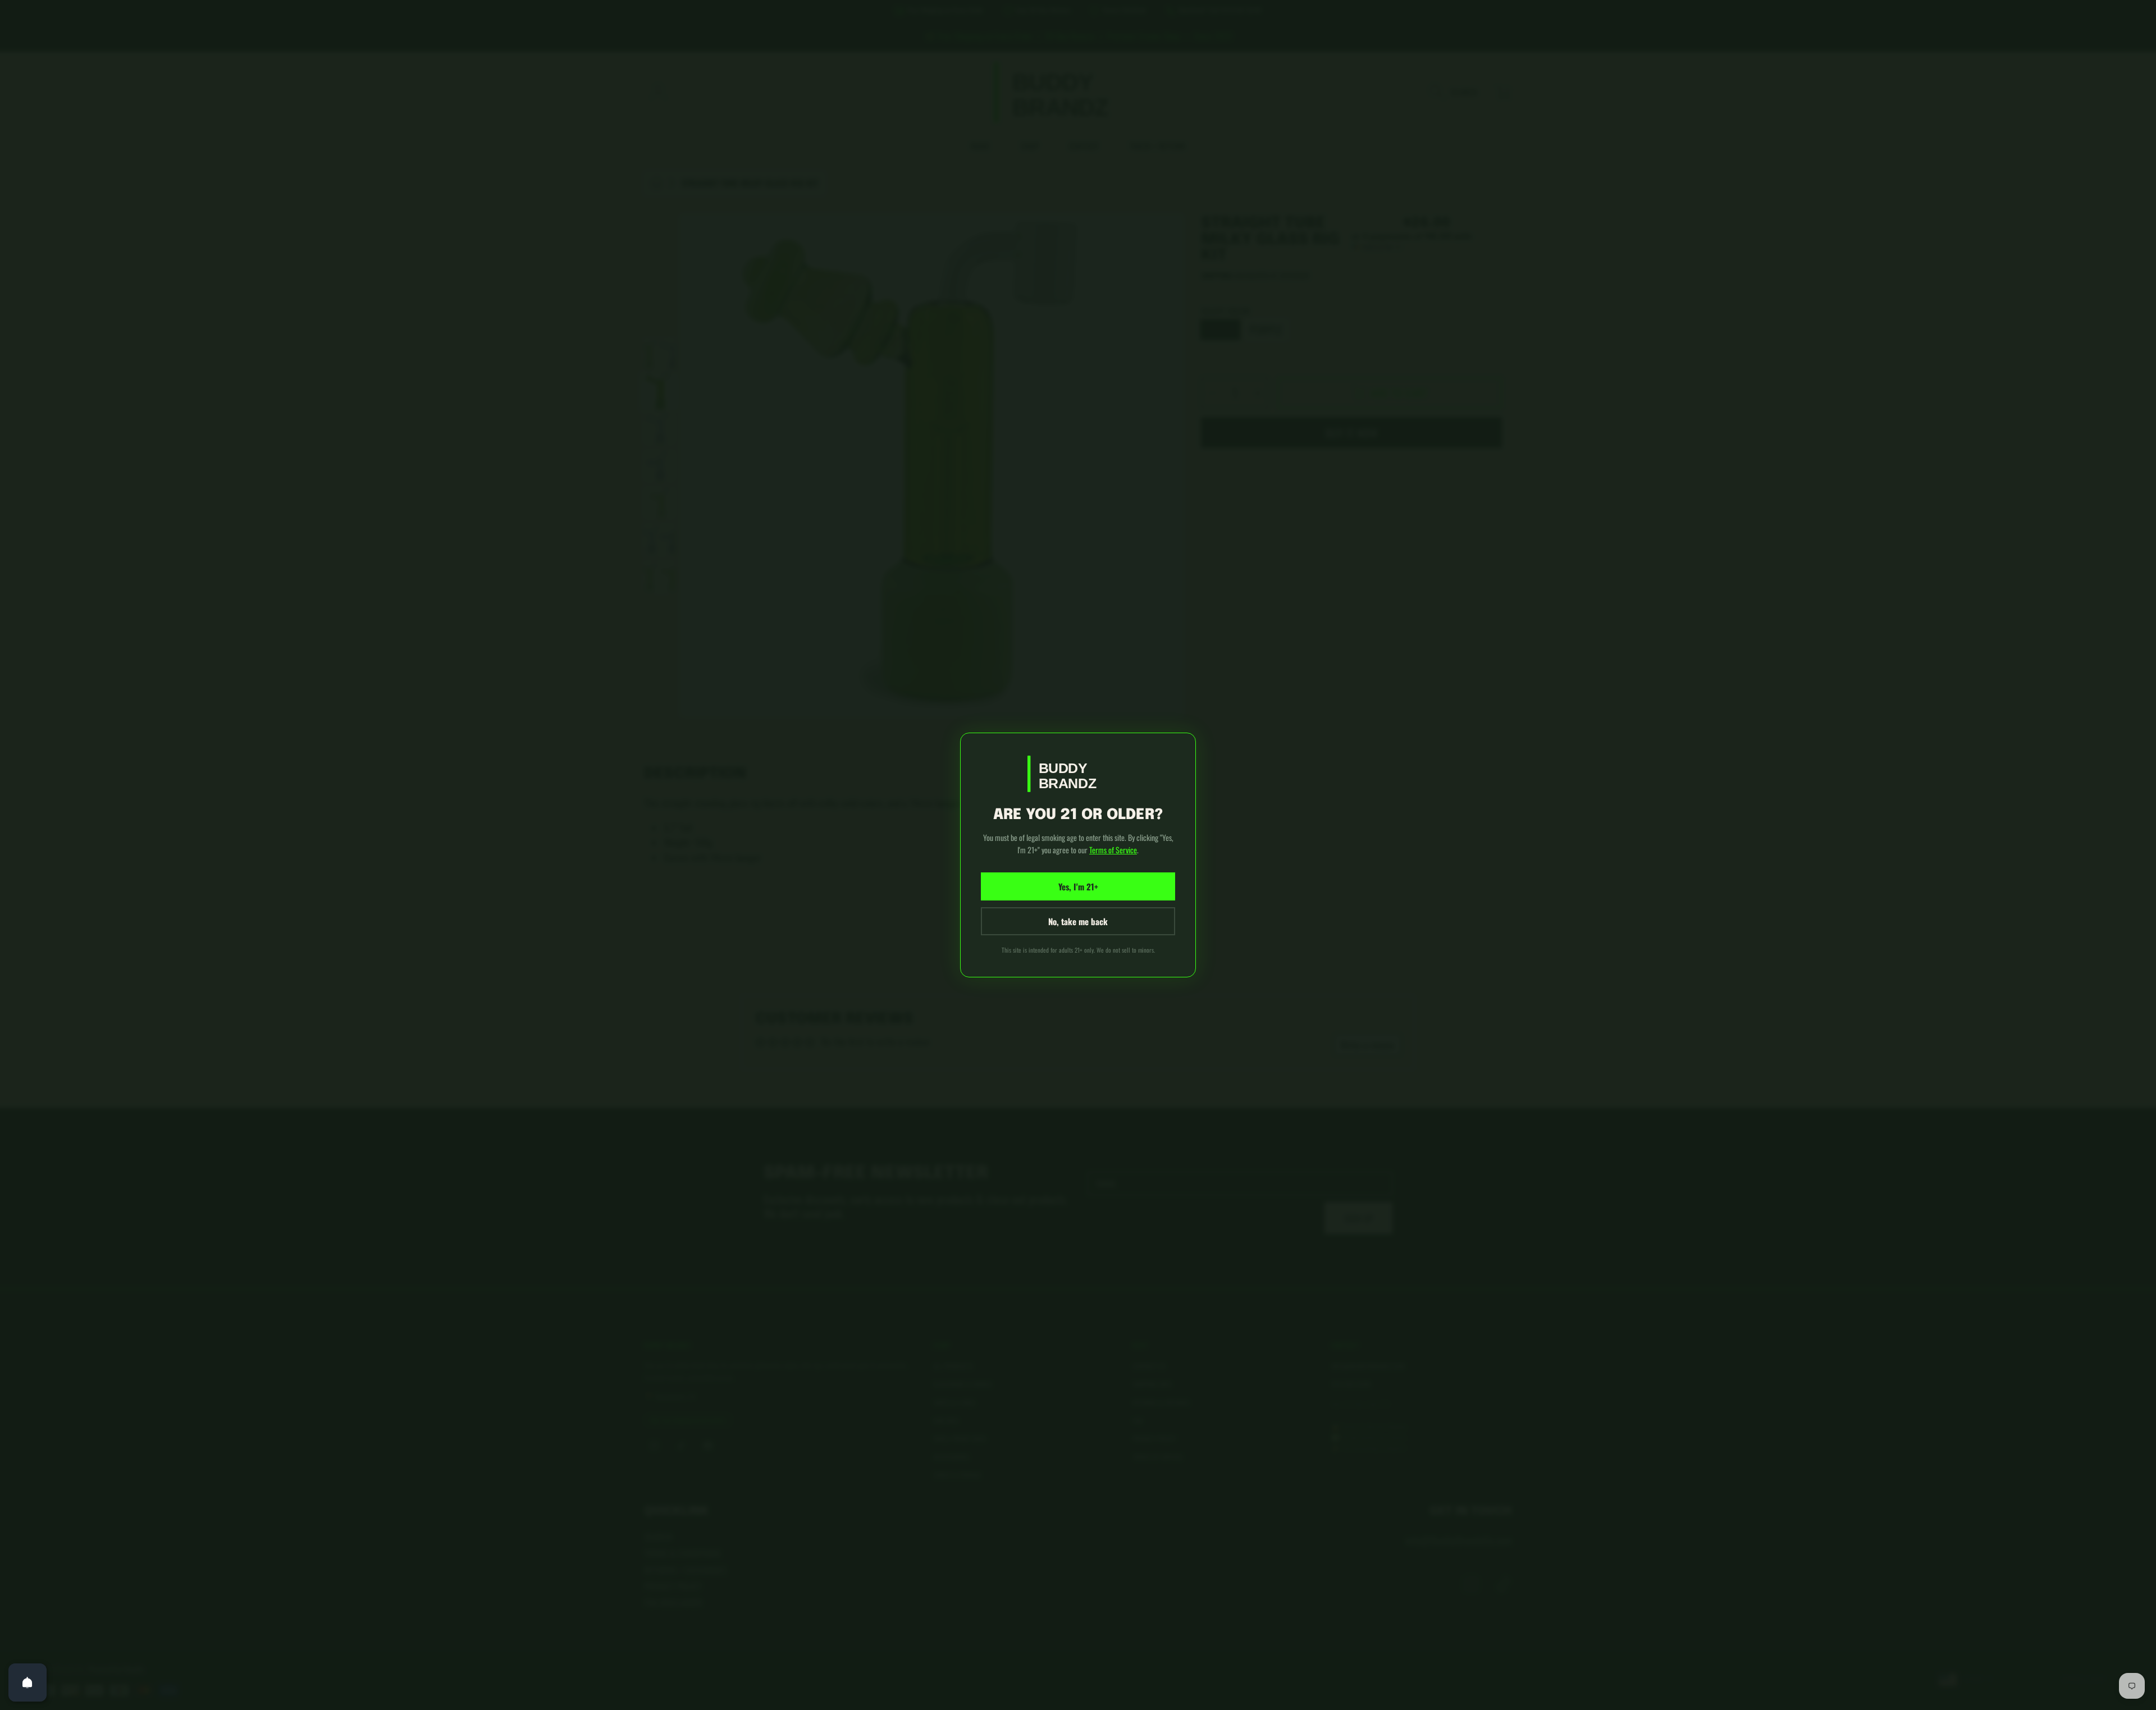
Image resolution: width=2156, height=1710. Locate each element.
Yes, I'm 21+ (1078, 886)
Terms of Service (1113, 850)
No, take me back (1078, 921)
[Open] (28, 1682)
